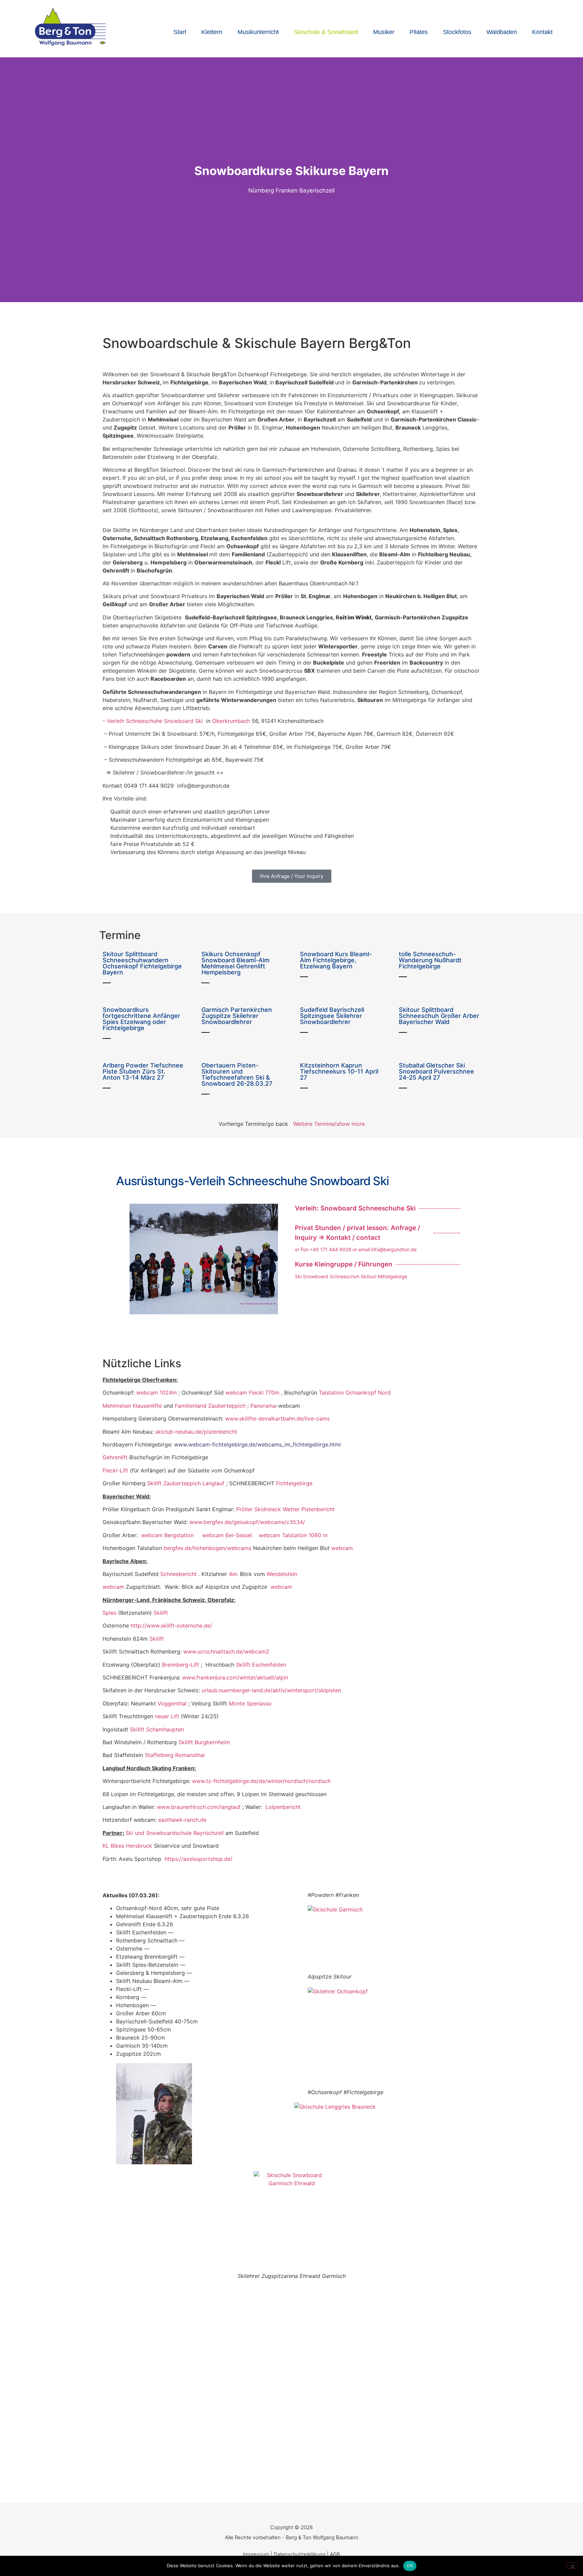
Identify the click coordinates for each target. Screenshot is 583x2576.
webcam (342, 1548)
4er (233, 1574)
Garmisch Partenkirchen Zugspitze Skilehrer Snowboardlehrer (237, 1016)
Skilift (160, 1613)
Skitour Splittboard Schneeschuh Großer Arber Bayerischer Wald (439, 1016)
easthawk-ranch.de (182, 1820)
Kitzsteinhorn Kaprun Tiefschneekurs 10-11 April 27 (339, 1071)
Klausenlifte (147, 1406)
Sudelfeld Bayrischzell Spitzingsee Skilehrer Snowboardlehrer (332, 1016)
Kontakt (542, 32)
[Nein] (572, 2566)
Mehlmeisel (117, 1406)
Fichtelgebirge (294, 1483)
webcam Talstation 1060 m (293, 1535)
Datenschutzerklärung (300, 2554)
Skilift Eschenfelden (261, 1665)
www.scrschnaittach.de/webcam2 (226, 1651)
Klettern (212, 32)
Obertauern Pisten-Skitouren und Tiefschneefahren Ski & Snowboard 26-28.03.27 (237, 1074)
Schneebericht (179, 1574)
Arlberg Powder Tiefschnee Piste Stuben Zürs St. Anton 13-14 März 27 (143, 1071)
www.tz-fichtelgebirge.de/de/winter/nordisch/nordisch (261, 1781)
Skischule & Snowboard (326, 32)
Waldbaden (502, 32)
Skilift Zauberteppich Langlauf (186, 1483)
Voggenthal (172, 1703)
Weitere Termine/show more (329, 1124)
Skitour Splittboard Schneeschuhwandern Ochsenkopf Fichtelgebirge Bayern (142, 963)
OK (410, 2566)
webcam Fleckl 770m (252, 1393)
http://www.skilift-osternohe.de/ (171, 1626)
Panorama (263, 1406)
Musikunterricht (258, 32)
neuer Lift (167, 1716)
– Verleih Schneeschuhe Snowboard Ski (153, 721)
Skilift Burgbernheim (204, 1742)
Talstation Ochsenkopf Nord (355, 1393)
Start (180, 32)
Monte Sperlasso (251, 1703)
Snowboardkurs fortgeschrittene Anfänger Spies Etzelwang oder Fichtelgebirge (141, 1019)
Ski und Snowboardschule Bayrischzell (175, 1833)
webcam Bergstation (167, 1535)
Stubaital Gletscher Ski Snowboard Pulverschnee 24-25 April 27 (436, 1071)
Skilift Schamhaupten (157, 1729)
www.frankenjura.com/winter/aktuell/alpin (235, 1677)
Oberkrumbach (231, 721)
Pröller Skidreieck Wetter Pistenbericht (285, 1509)
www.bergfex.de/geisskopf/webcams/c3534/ (247, 1522)
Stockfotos (457, 32)
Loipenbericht (283, 1807)
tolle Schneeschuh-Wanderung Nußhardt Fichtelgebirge (430, 960)
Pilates (419, 32)
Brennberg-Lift (181, 1665)
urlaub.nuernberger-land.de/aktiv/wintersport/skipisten (271, 1690)
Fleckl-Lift (115, 1470)
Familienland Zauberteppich (210, 1406)
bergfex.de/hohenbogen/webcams (207, 1548)
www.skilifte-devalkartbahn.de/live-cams (277, 1418)
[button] (7, 180)
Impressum (256, 2554)
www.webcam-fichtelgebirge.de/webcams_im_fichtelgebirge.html (257, 1444)
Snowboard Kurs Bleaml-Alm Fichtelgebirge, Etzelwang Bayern (336, 960)
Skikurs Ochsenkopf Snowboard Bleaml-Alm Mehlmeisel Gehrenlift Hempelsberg (235, 963)
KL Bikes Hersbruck (127, 1846)
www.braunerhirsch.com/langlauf (199, 1807)
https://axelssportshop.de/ (199, 1859)
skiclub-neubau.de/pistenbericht (196, 1432)
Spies (109, 1613)
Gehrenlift (116, 1457)
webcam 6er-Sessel (230, 1535)
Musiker (384, 32)
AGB (335, 2554)
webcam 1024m (157, 1393)
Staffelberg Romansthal (175, 1755)
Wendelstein (282, 1574)
